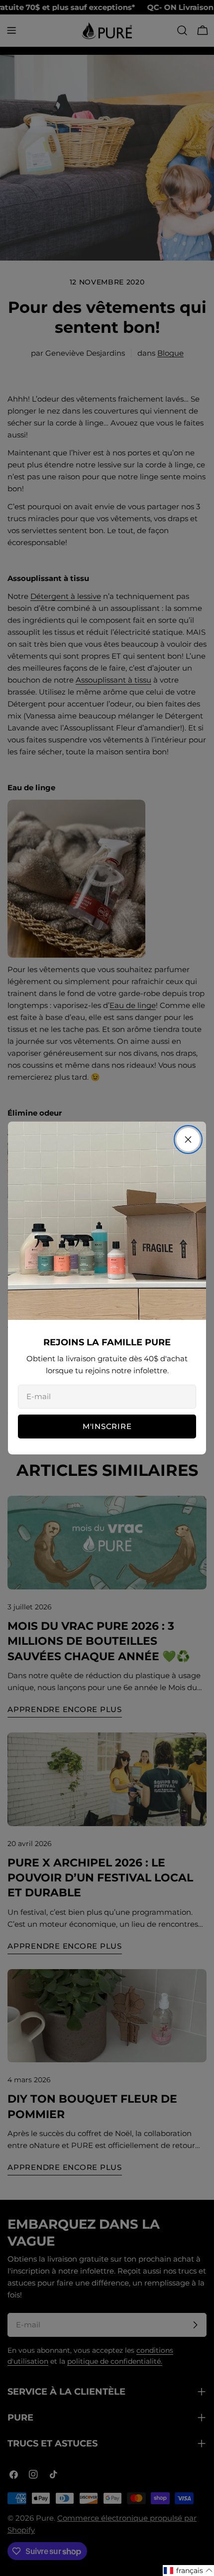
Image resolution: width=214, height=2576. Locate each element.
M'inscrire (107, 1426)
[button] (188, 2571)
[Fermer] (188, 1140)
